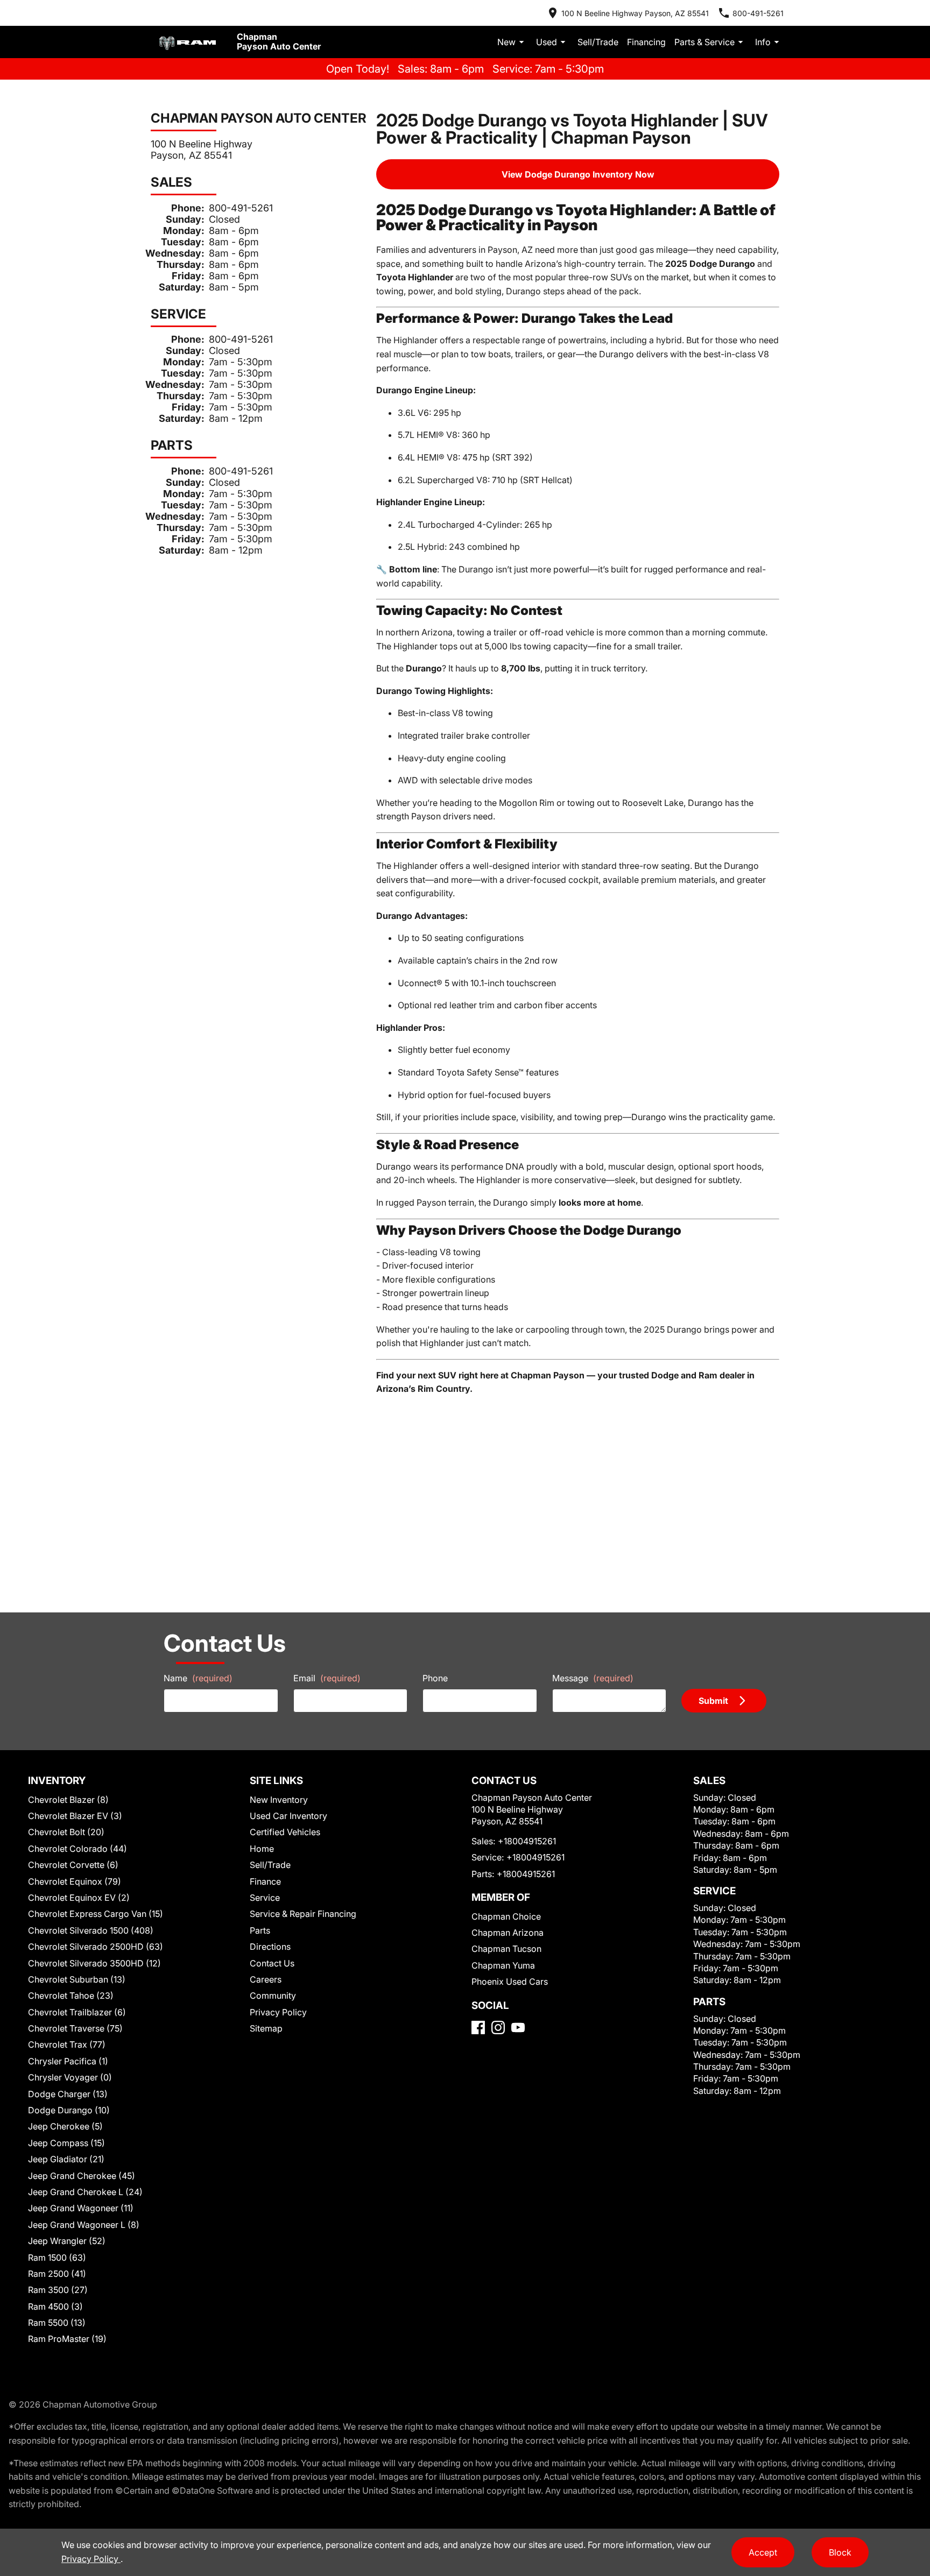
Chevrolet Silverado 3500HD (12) (94, 1963)
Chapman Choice (506, 1916)
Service (265, 1898)
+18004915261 (527, 1841)
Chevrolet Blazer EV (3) (75, 1816)
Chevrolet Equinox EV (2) (79, 1898)
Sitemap (266, 2028)
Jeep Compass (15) (66, 2143)
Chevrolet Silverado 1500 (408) (91, 1930)
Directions (270, 1947)
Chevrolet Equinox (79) (75, 1881)
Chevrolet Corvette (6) (73, 1865)
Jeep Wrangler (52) (67, 2241)
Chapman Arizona (508, 1933)
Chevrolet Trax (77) (67, 2044)
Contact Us (272, 1963)
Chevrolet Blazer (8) (68, 1800)
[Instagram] (498, 2027)
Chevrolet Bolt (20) (66, 1832)
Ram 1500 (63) (57, 2257)
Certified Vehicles (285, 1832)
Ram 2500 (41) (57, 2274)
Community (273, 1995)
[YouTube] (518, 2027)
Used (547, 42)
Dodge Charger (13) (68, 2094)
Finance (265, 1881)
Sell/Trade (598, 42)
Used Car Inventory (288, 1816)
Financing (646, 42)
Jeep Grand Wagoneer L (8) (84, 2225)
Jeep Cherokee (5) (65, 2126)
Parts (260, 1930)
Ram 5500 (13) (57, 2323)
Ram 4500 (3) (55, 2306)
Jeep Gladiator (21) (66, 2159)
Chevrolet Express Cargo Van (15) (96, 1914)
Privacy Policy (278, 2012)
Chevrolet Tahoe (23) (71, 1995)
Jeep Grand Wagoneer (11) (81, 2208)
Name (198, 1678)
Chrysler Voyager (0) (70, 2077)
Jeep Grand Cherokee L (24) (85, 2192)
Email (327, 1678)
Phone (435, 1678)
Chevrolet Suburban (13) (77, 1979)
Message (593, 1678)
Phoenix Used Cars (510, 1981)
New (506, 42)
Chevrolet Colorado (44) (77, 1849)
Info (763, 42)
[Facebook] (478, 2027)
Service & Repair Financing (303, 1914)
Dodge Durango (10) (69, 2110)
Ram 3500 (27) (58, 2290)
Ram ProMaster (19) (67, 2339)
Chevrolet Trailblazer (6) (77, 2012)
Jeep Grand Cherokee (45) (82, 2176)
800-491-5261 (241, 208)
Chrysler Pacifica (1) (68, 2061)
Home (262, 1849)
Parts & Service (704, 42)
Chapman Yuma (503, 1965)
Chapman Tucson (506, 1949)
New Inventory (279, 1800)
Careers (266, 1979)
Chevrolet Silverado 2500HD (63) (96, 1947)
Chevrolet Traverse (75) (75, 2028)
